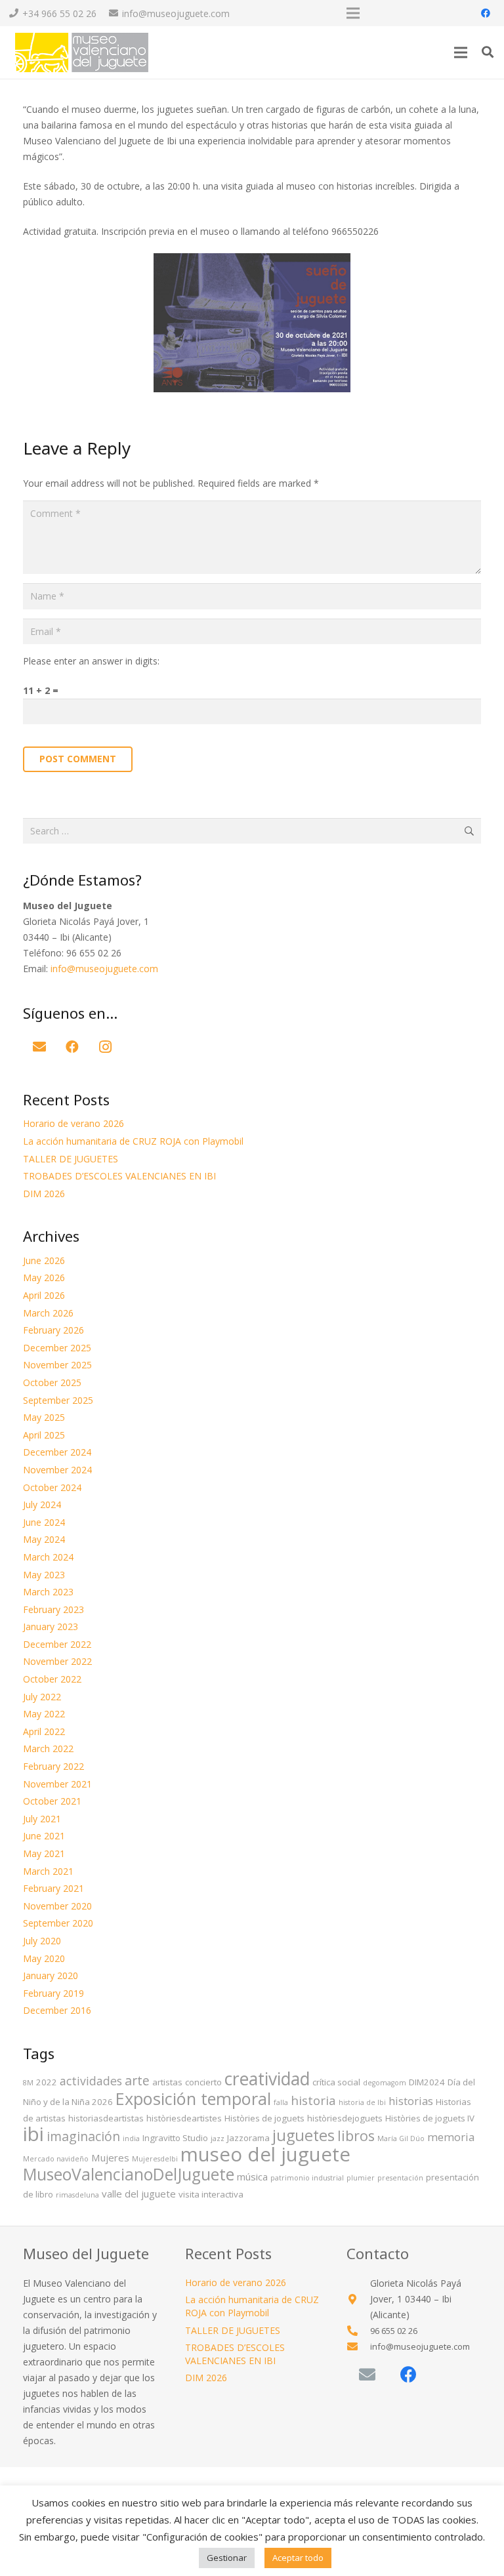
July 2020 (42, 1941)
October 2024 (52, 1487)
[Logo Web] (81, 52)
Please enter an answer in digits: (91, 661)
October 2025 (52, 1382)
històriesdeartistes (184, 2118)
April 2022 (44, 1731)
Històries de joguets (264, 2118)
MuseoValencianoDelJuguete (129, 2174)
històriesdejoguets (345, 2118)
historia (313, 2100)
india (131, 2138)
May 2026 (44, 1278)
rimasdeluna (77, 2195)
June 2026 (44, 1260)
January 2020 (51, 1975)
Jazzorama (248, 2138)
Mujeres (110, 2157)
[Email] (39, 1047)
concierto (203, 2082)
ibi (33, 2134)
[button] (488, 52)
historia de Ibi (362, 2102)
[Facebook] (486, 13)
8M (28, 2083)
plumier (361, 2178)
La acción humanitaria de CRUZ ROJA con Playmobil (133, 1141)
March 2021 (48, 1871)
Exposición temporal (193, 2098)
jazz (218, 2138)
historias (411, 2101)
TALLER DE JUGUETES (71, 1159)
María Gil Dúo (401, 2138)
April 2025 (44, 1435)
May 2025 (44, 1417)
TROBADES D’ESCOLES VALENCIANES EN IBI (119, 1176)
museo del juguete (265, 2154)
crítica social (336, 2082)
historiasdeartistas (106, 2118)
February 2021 (53, 1888)
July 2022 (42, 1697)
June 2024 (44, 1522)
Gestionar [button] (227, 2558)
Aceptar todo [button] (298, 2558)
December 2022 (57, 1644)
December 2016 (57, 2010)
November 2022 (57, 1661)
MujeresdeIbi (155, 2159)
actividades (91, 2081)
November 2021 (57, 1784)
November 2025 (57, 1365)
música (252, 2177)
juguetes (304, 2135)
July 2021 (42, 1819)
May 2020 (44, 1958)
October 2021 (52, 1801)
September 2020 (58, 1923)
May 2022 (44, 1714)
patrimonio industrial (307, 2178)
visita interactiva (211, 2194)
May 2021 (44, 1853)
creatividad (267, 2079)
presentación (400, 2178)
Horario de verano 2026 (73, 1123)
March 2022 (48, 1748)
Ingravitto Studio (175, 2138)
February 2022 (53, 1766)
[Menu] (461, 52)
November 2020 (57, 1906)
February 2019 (53, 1993)
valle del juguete (139, 2194)
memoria (451, 2137)
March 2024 (48, 1557)
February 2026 (53, 1330)
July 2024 (42, 1504)
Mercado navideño (56, 2159)
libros (356, 2136)
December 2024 (57, 1452)
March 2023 (48, 1592)
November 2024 (57, 1470)
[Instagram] (105, 1047)
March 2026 (48, 1313)
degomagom (385, 2083)
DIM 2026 (44, 1194)
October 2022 (52, 1679)
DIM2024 (427, 2082)
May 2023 (44, 1575)
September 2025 (58, 1400)
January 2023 (51, 1626)
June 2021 (44, 1836)
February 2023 (53, 1609)
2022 (47, 2082)
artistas (167, 2082)
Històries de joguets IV (430, 2118)
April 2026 (44, 1295)
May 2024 (44, 1539)
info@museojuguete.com (104, 969)
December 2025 (57, 1348)
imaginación (83, 2136)
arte (137, 2080)
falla (281, 2102)
